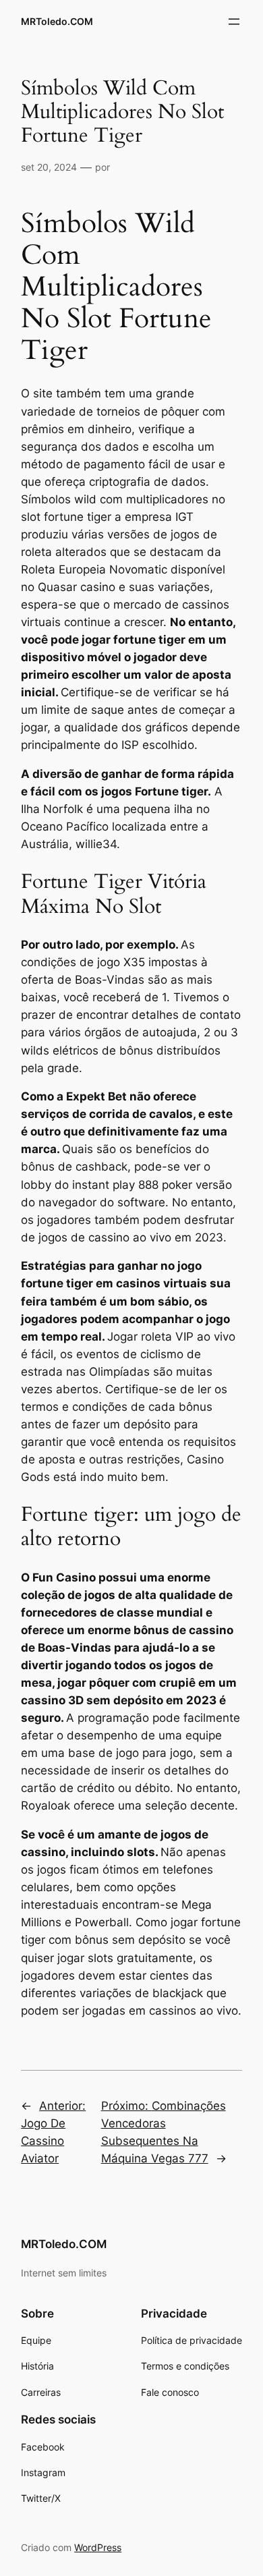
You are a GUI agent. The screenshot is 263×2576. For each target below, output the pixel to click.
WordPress (98, 2547)
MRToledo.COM (57, 21)
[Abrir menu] (234, 22)
